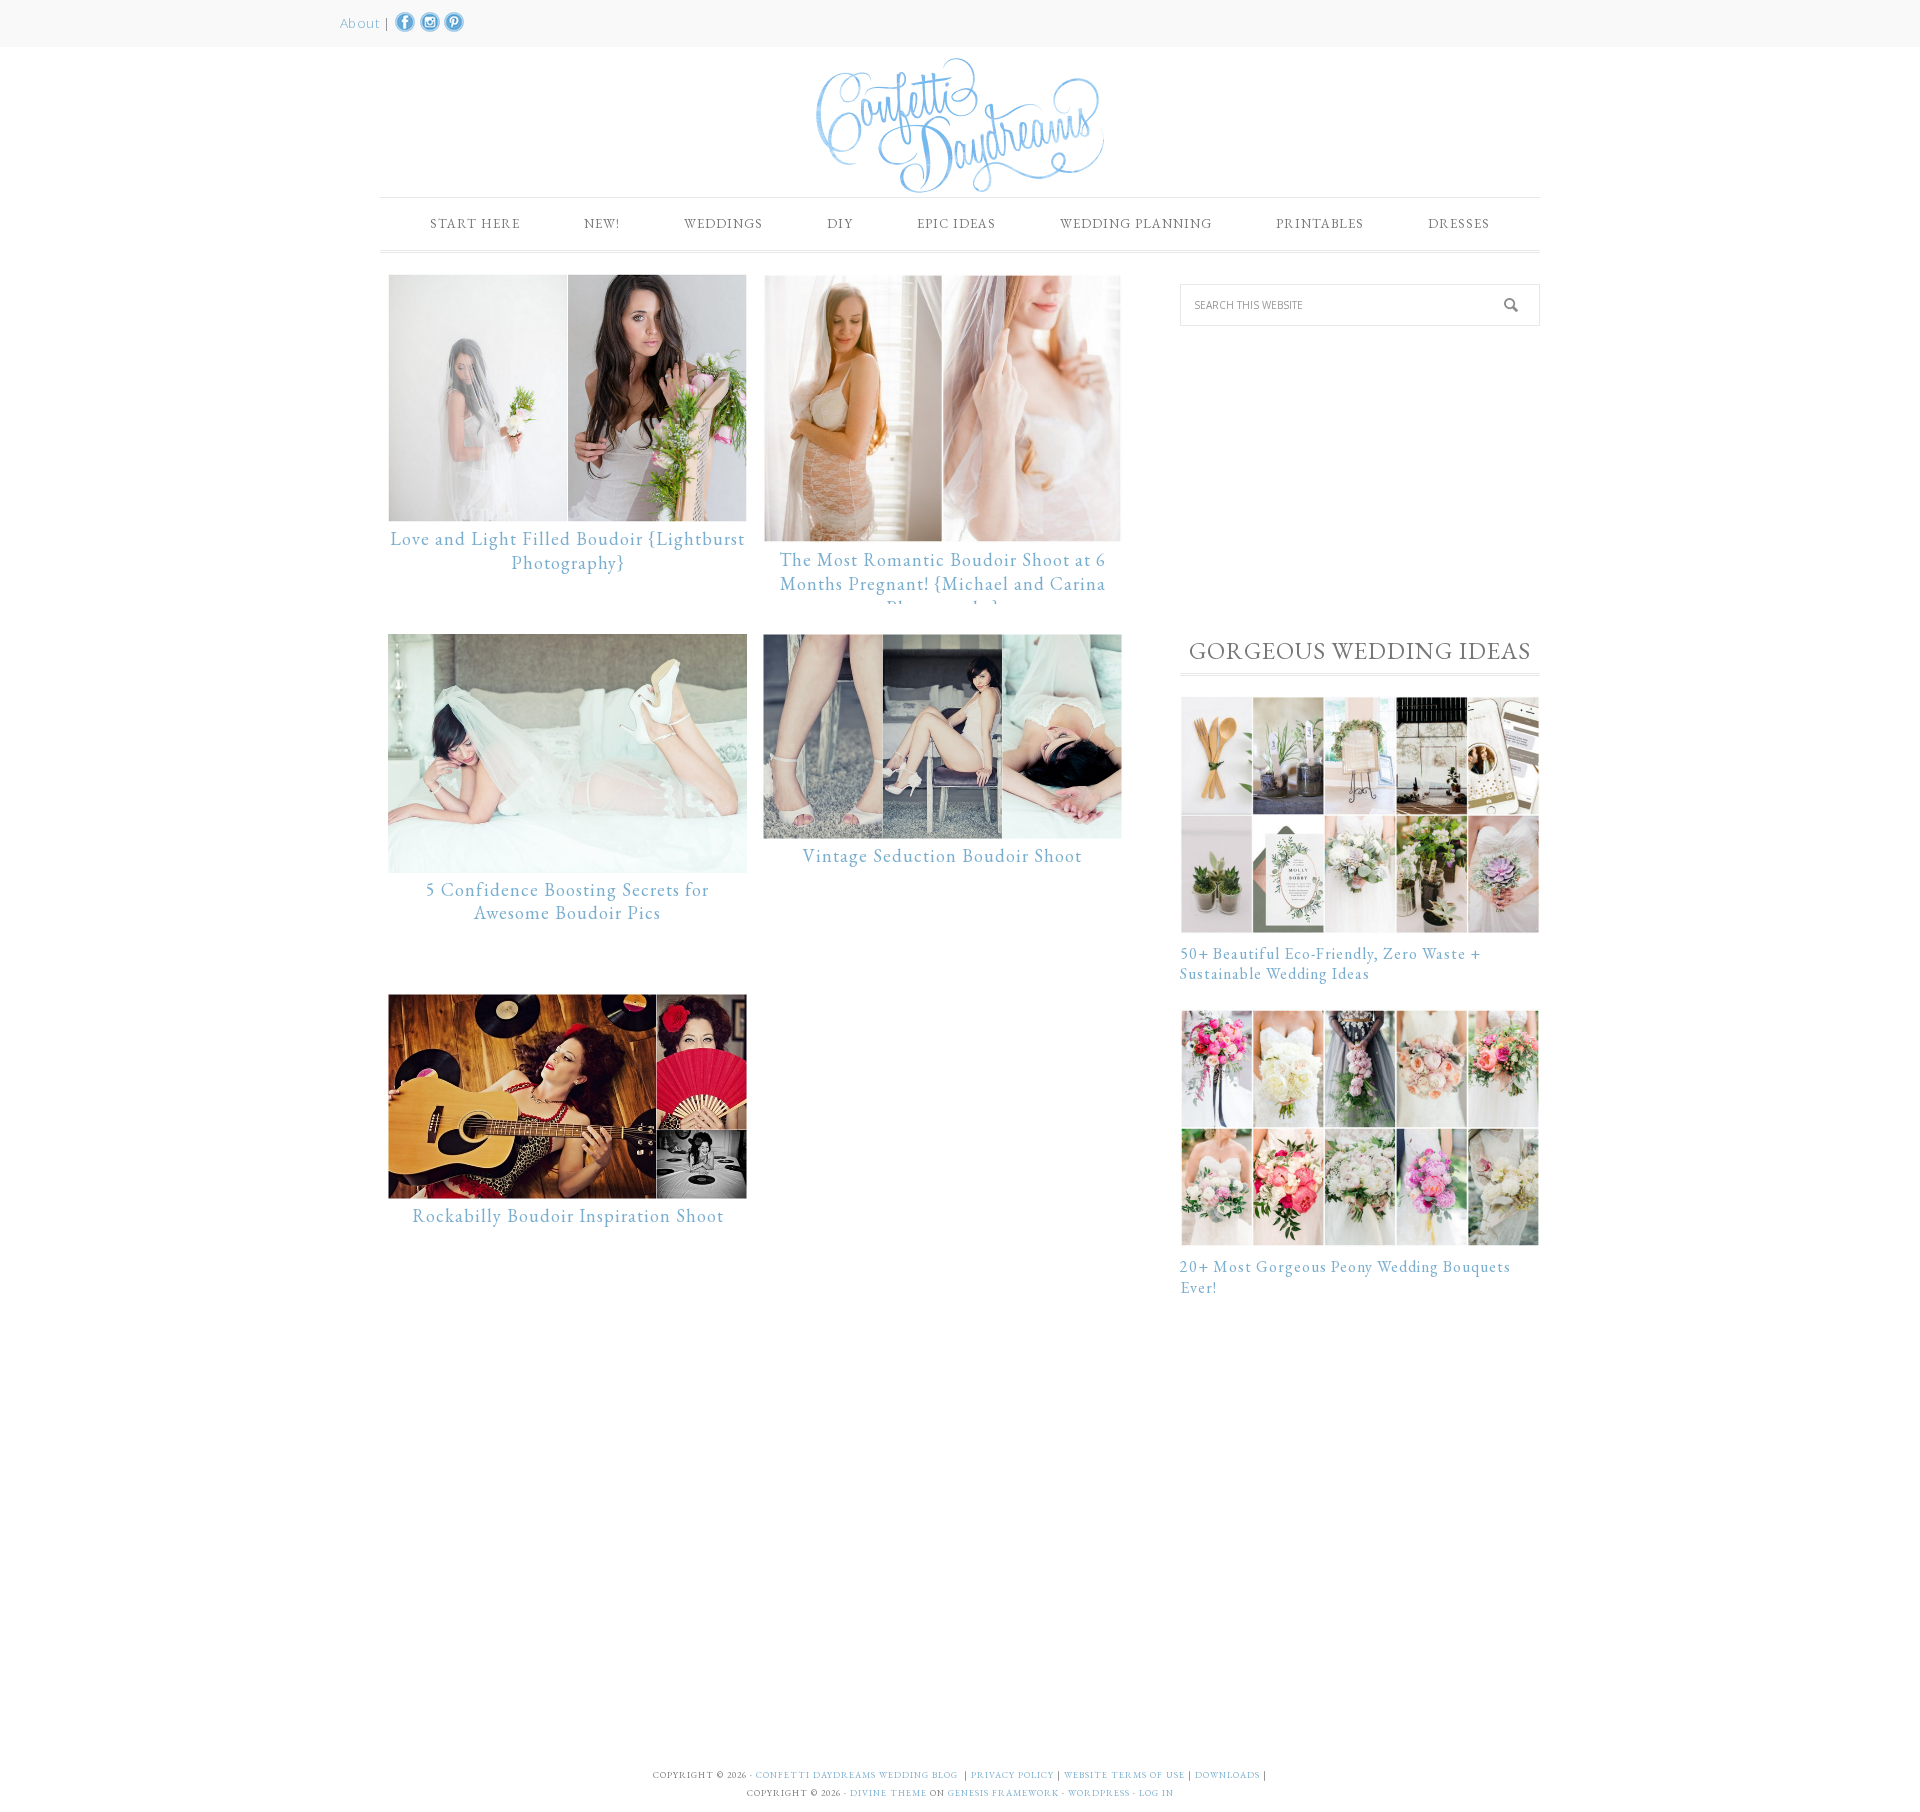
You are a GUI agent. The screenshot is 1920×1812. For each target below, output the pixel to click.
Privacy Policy (1014, 1775)
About (361, 23)
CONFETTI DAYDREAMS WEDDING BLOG (857, 1775)
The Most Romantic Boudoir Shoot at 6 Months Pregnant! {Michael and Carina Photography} (942, 583)
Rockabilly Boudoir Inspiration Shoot (568, 1215)
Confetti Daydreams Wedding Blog (960, 125)
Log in (1156, 1793)
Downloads (1229, 1775)
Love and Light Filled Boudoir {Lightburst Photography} (567, 550)
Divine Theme (888, 1793)
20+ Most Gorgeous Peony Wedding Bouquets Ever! (1345, 1277)
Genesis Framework (1003, 1793)
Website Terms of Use (1126, 1775)
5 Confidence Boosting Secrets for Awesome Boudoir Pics (567, 901)
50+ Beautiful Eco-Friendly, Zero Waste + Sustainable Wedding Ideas (1330, 964)
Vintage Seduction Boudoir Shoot (942, 855)
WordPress (1099, 1793)
